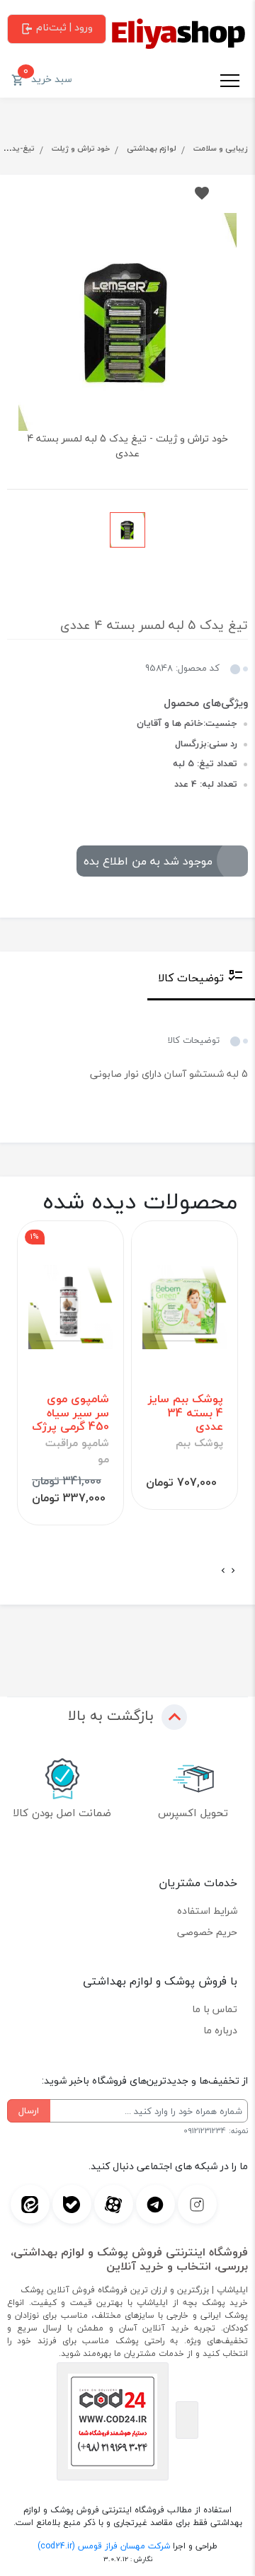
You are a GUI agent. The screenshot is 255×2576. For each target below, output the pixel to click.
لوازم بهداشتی (152, 148)
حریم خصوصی (207, 1932)
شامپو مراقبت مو (77, 1451)
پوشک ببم (199, 1443)
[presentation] (233, 1571)
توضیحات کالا (191, 978)
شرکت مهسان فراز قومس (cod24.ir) (104, 2546)
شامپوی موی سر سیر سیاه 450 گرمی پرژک (70, 1413)
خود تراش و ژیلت (81, 148)
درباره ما (220, 2030)
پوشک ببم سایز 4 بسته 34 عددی (186, 1413)
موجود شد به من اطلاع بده (148, 861)
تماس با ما (215, 2009)
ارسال (29, 2110)
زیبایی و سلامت (221, 148)
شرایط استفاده (207, 1911)
